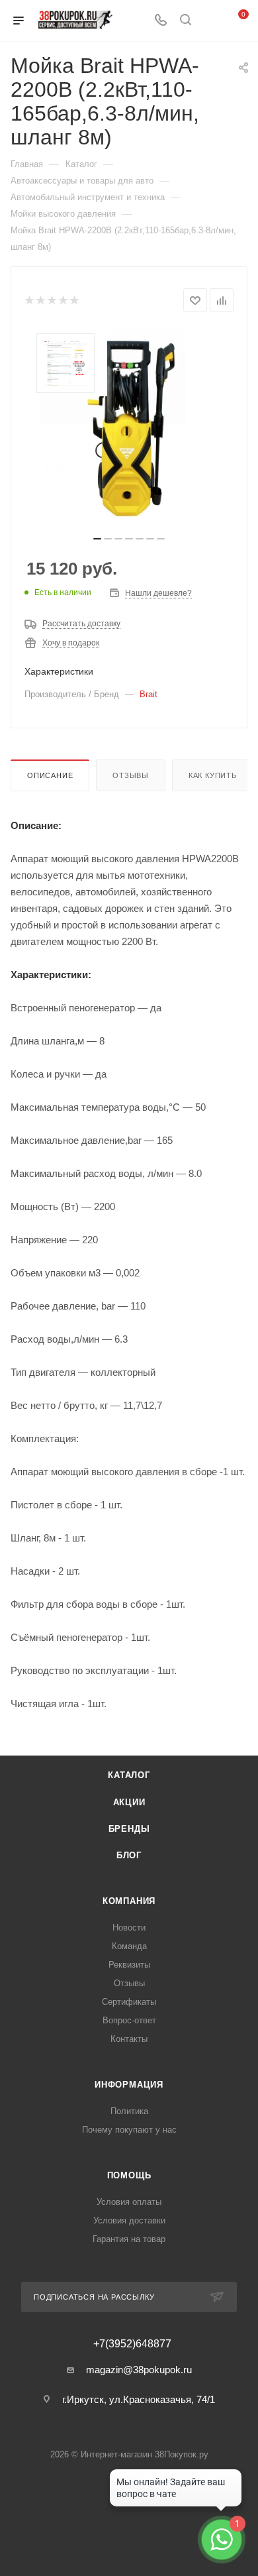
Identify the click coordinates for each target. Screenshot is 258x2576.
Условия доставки (129, 2220)
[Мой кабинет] (210, 21)
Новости (129, 1928)
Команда (129, 1946)
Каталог (129, 1775)
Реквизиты (129, 1965)
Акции (129, 1802)
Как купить (213, 775)
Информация (129, 2085)
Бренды (129, 1829)
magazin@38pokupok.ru (139, 2370)
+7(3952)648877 (132, 2344)
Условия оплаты (129, 2202)
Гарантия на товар (129, 2239)
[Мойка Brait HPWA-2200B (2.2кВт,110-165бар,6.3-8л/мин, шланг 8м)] (129, 428)
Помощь (129, 2175)
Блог (129, 1855)
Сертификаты (129, 2002)
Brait (149, 694)
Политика (129, 2111)
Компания (129, 1901)
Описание (50, 775)
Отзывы (131, 775)
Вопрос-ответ (129, 2020)
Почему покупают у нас (129, 2130)
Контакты (129, 2039)
